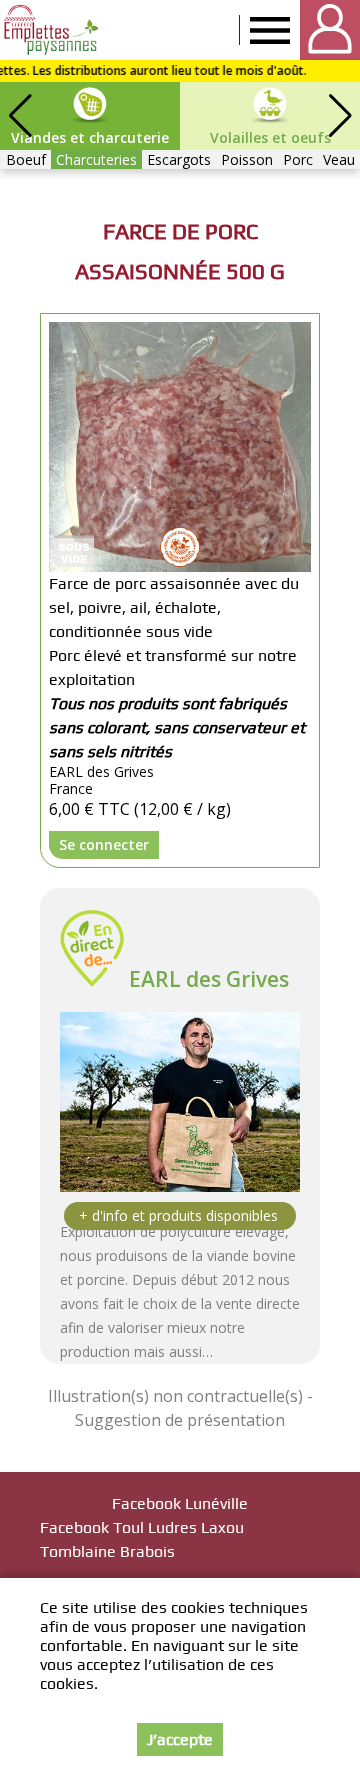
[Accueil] (52, 30)
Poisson (247, 159)
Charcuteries (96, 159)
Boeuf (26, 159)
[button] (340, 116)
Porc (298, 159)
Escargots (179, 159)
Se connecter (104, 844)
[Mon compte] (330, 30)
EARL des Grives (209, 979)
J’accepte (180, 1739)
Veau (339, 159)
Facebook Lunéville (180, 1503)
